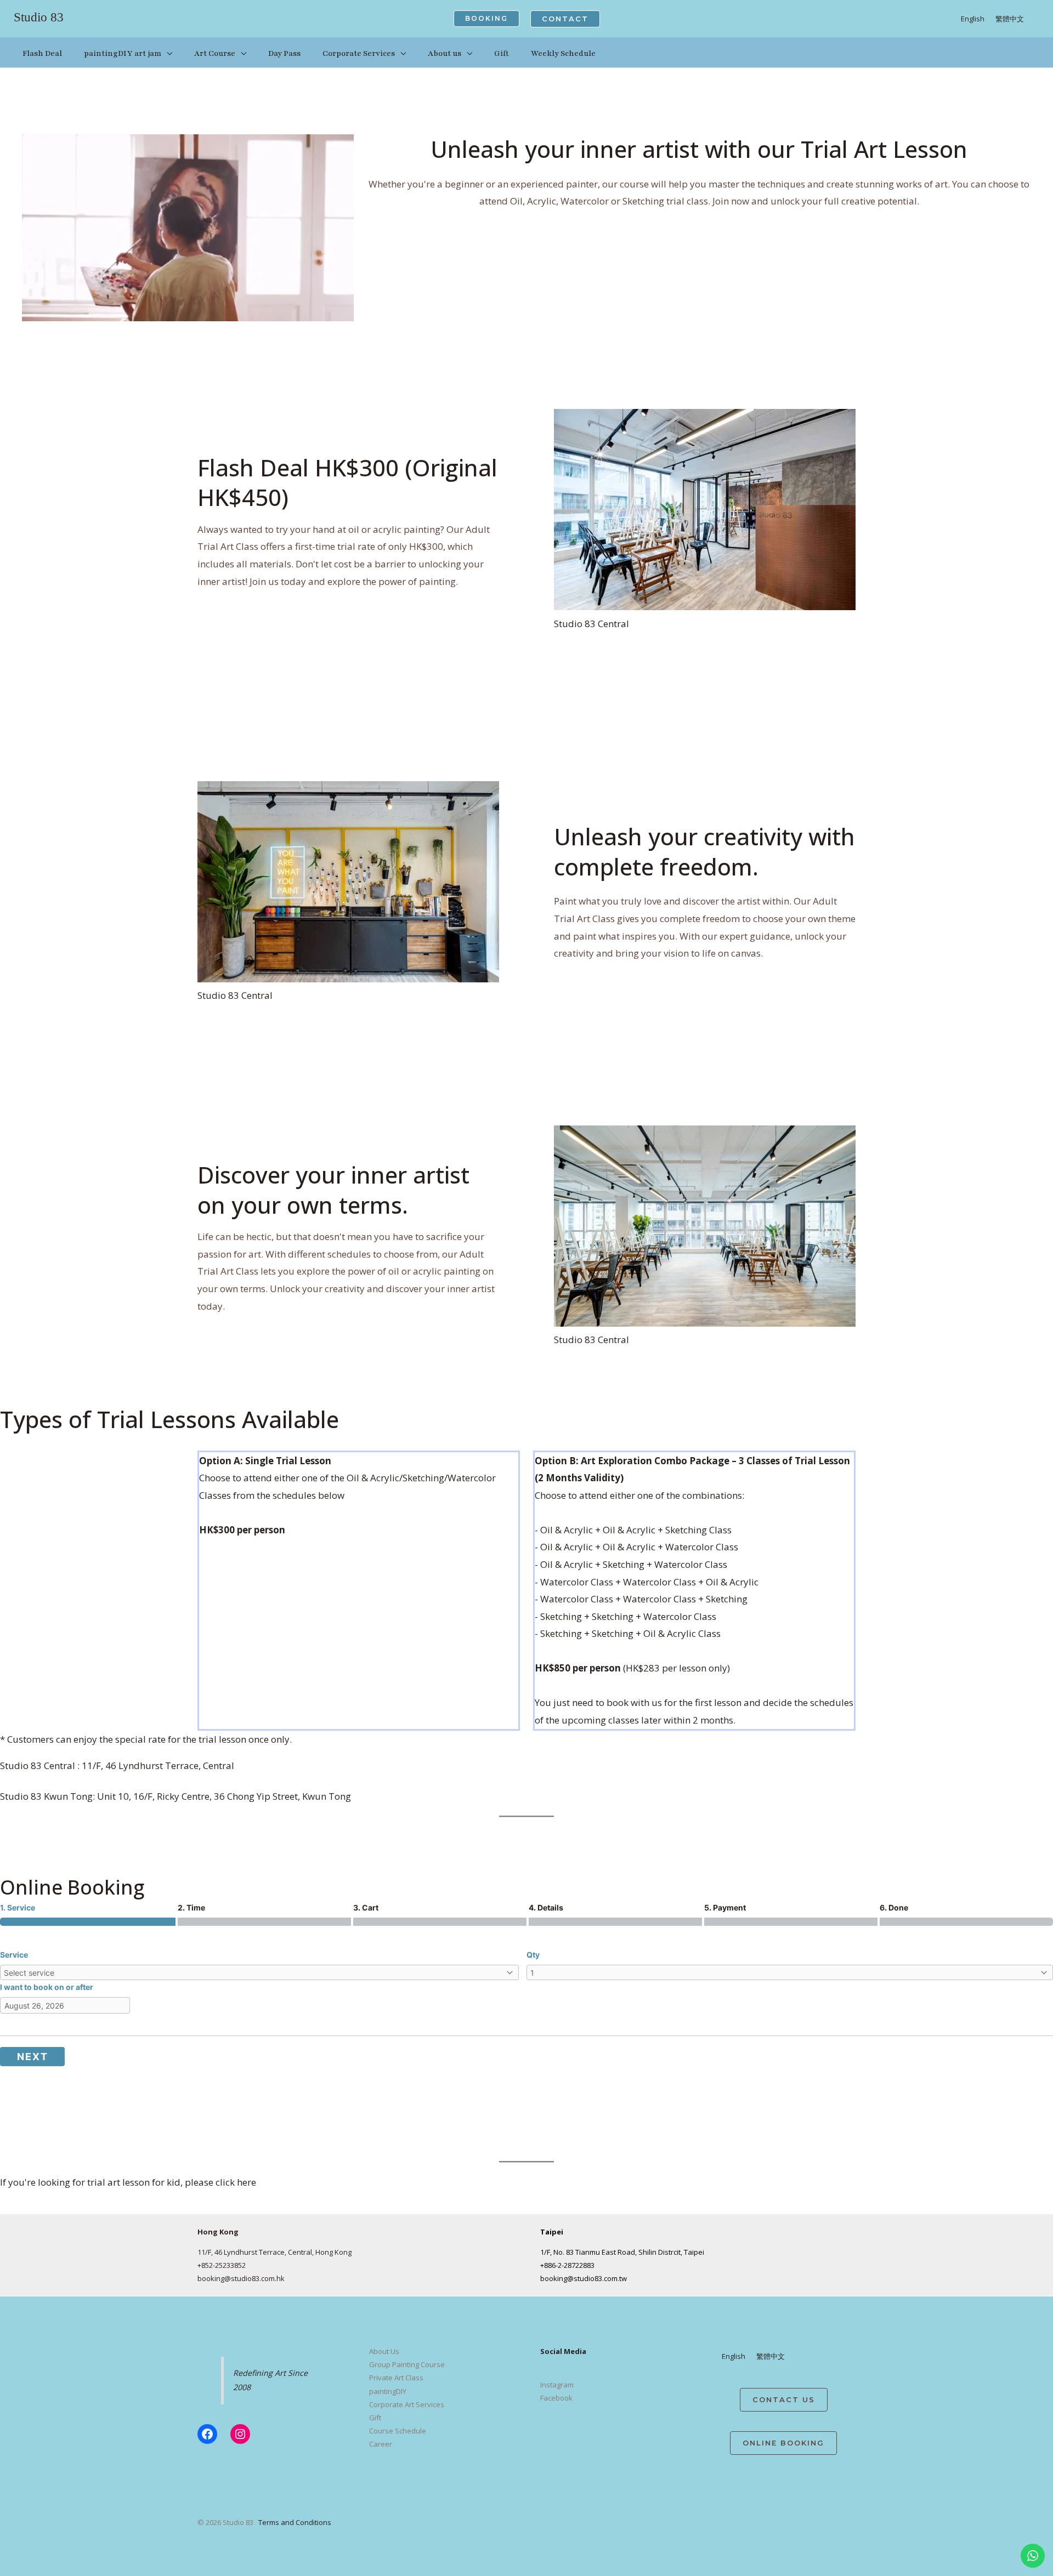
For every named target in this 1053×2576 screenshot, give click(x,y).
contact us (784, 2399)
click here (236, 2182)
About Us (384, 2351)
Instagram (557, 2385)
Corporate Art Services (407, 2404)
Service (14, 1955)
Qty (533, 1955)
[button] (486, 19)
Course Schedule (398, 2431)
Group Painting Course (407, 2364)
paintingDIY (388, 2391)
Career (381, 2444)
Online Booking (783, 2443)
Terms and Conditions (295, 2522)
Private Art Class (396, 2378)
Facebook (556, 2398)
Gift (375, 2418)
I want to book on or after (47, 1987)
